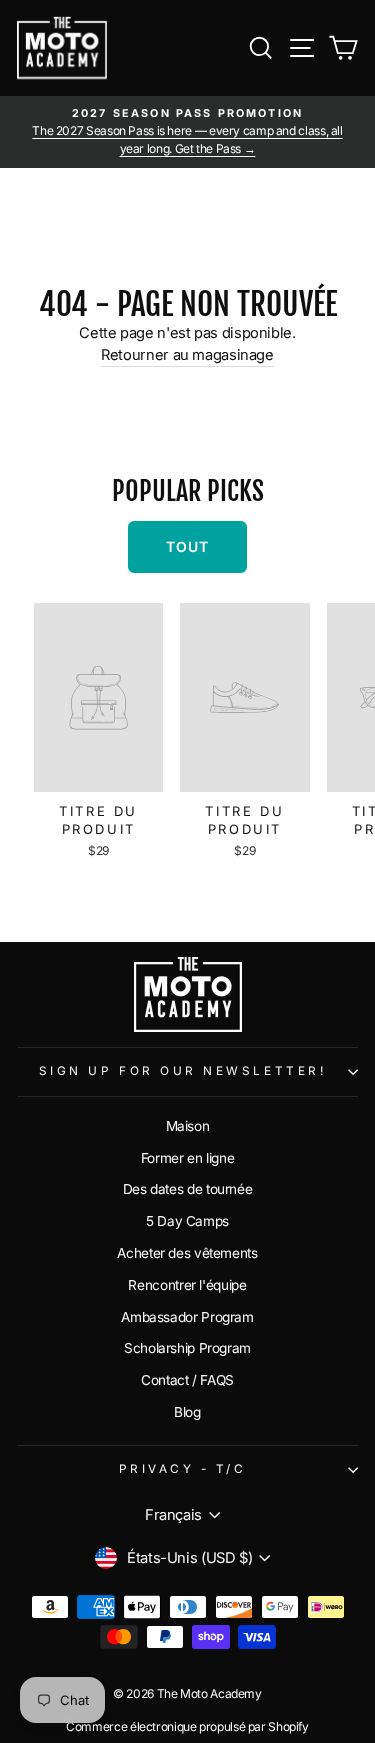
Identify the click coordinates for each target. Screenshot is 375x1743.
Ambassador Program (187, 1317)
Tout (187, 546)
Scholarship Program (187, 1348)
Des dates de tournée (188, 1189)
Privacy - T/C (183, 1469)
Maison (188, 1126)
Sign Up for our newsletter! (182, 1071)
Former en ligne (187, 1158)
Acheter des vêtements (187, 1253)
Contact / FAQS (187, 1380)
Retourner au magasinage (187, 355)
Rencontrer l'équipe (187, 1285)
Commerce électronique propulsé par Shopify (187, 1726)
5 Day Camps (187, 1221)
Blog (187, 1412)
